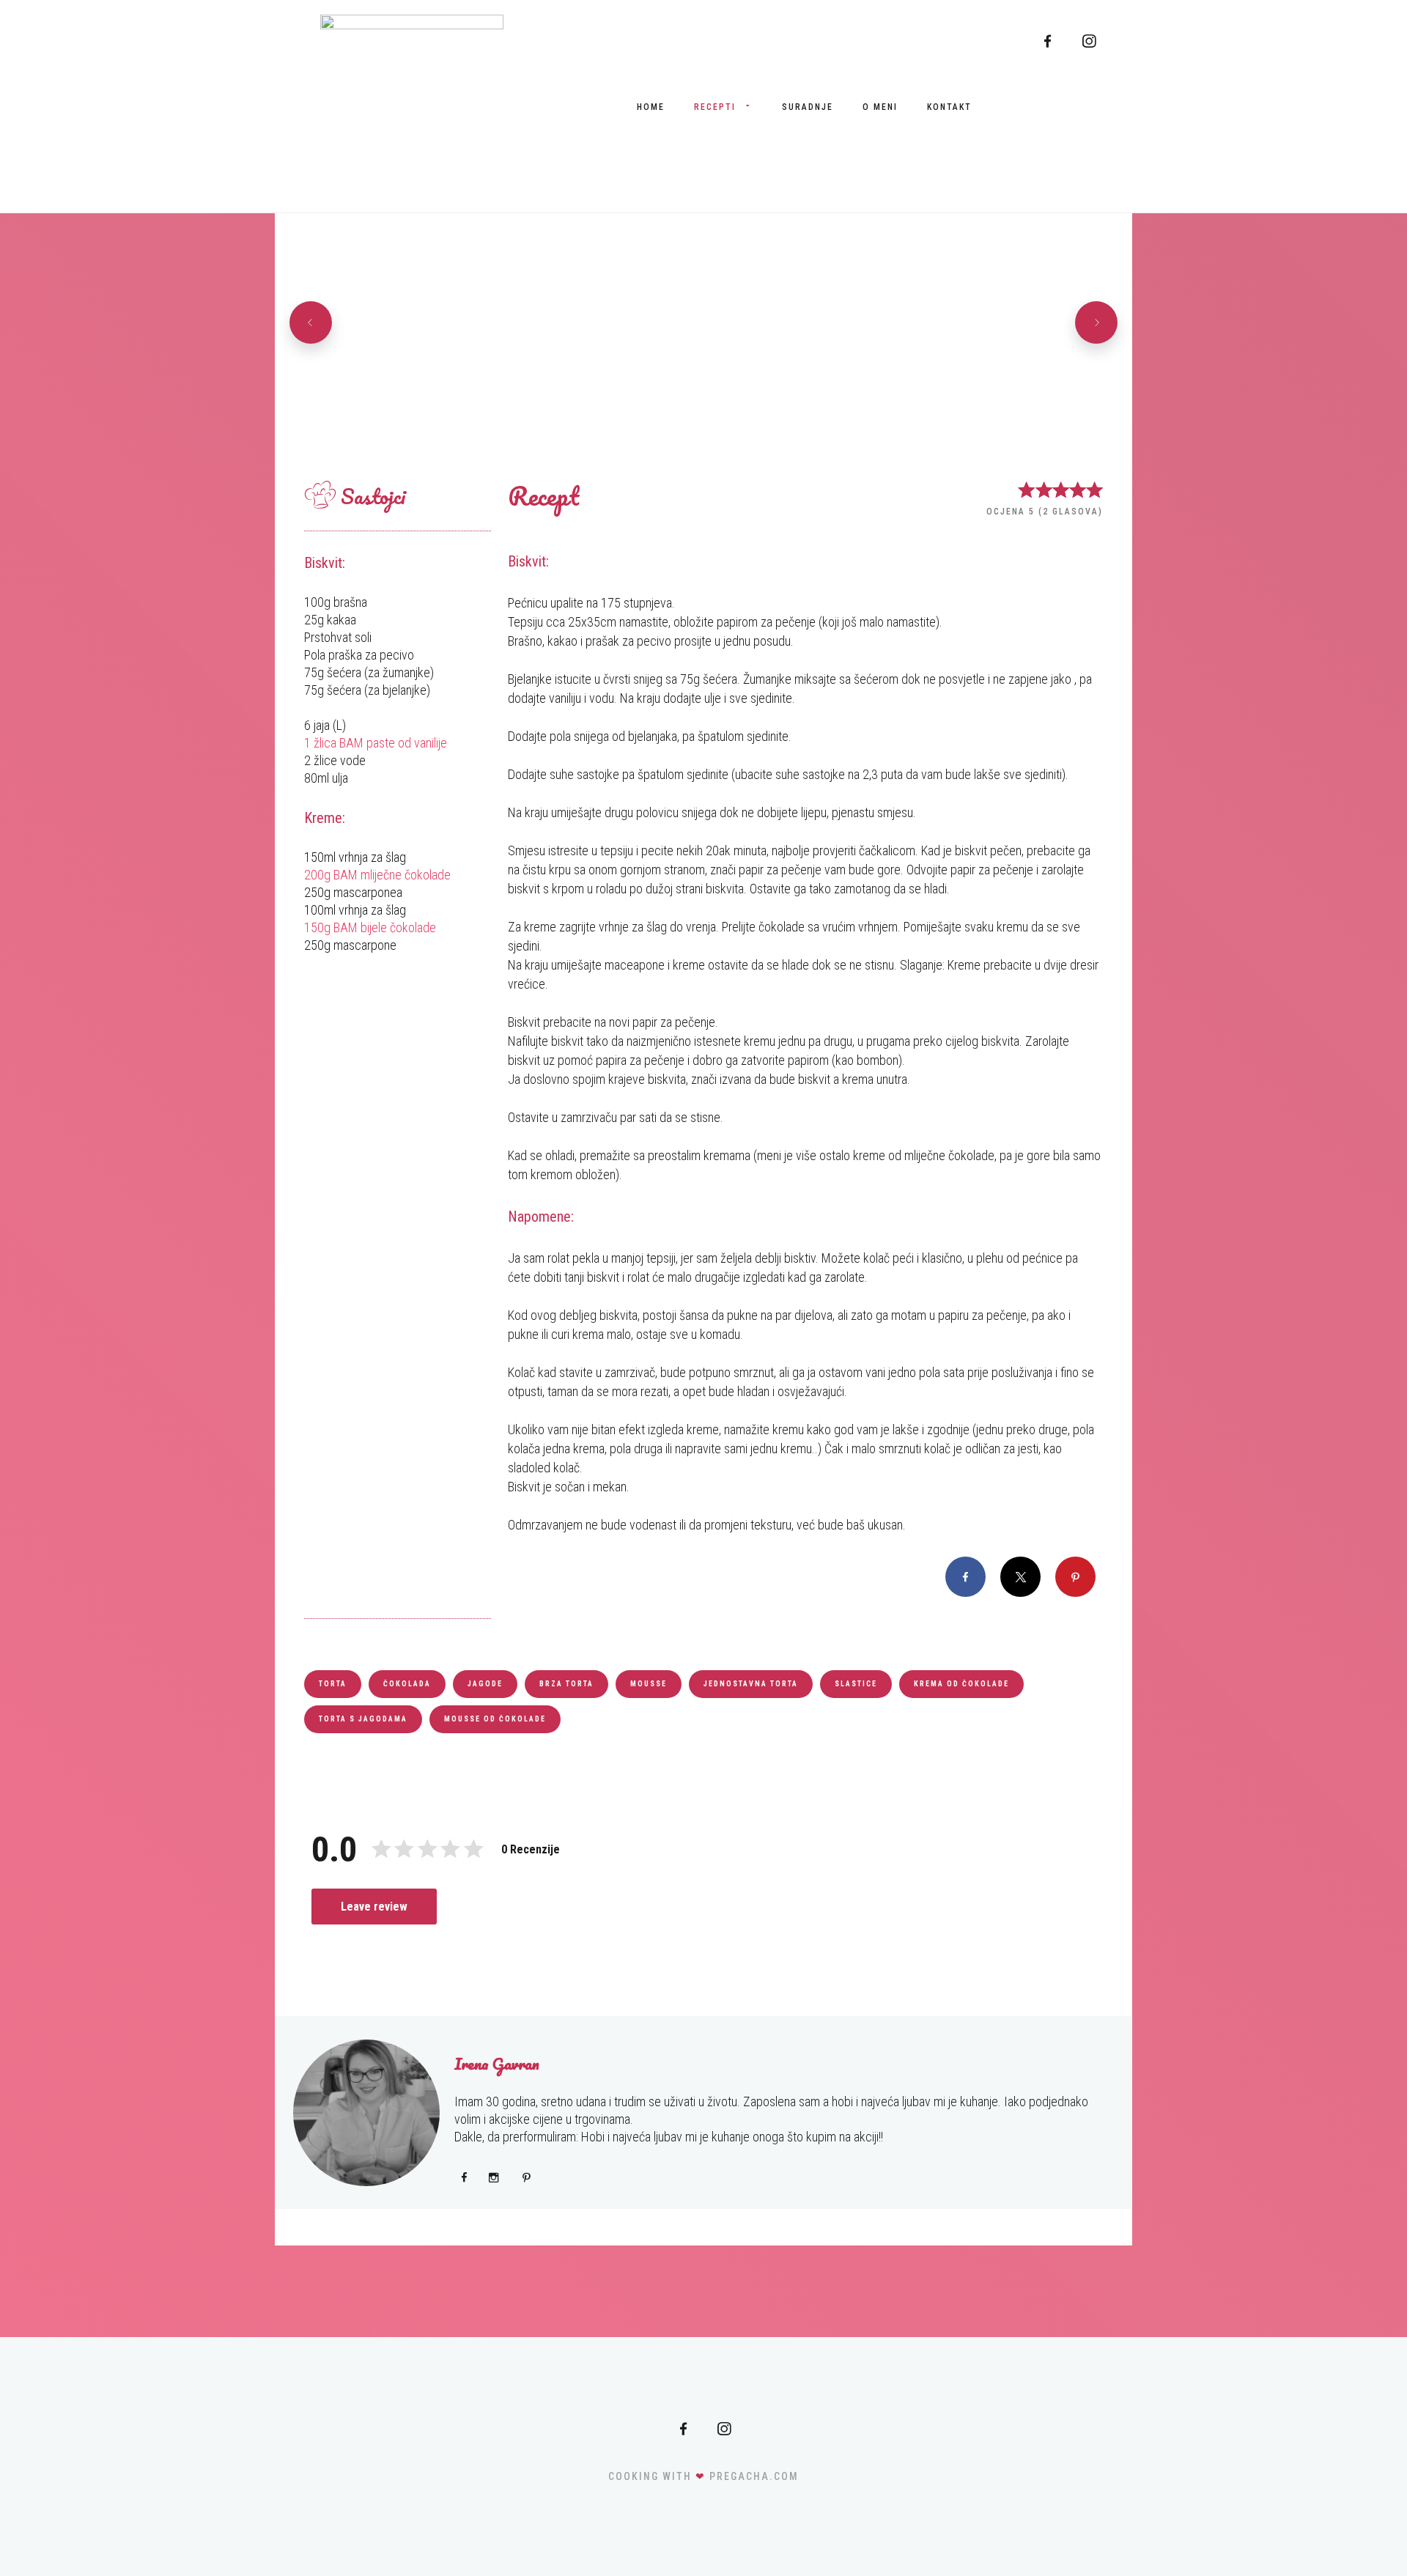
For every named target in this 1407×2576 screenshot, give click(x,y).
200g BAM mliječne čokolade (377, 875)
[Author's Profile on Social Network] (464, 2177)
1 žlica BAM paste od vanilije (376, 743)
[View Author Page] (366, 2113)
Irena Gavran (497, 2064)
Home (651, 107)
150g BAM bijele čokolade (370, 927)
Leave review (374, 1907)
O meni (880, 107)
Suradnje (808, 107)
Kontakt (949, 107)
